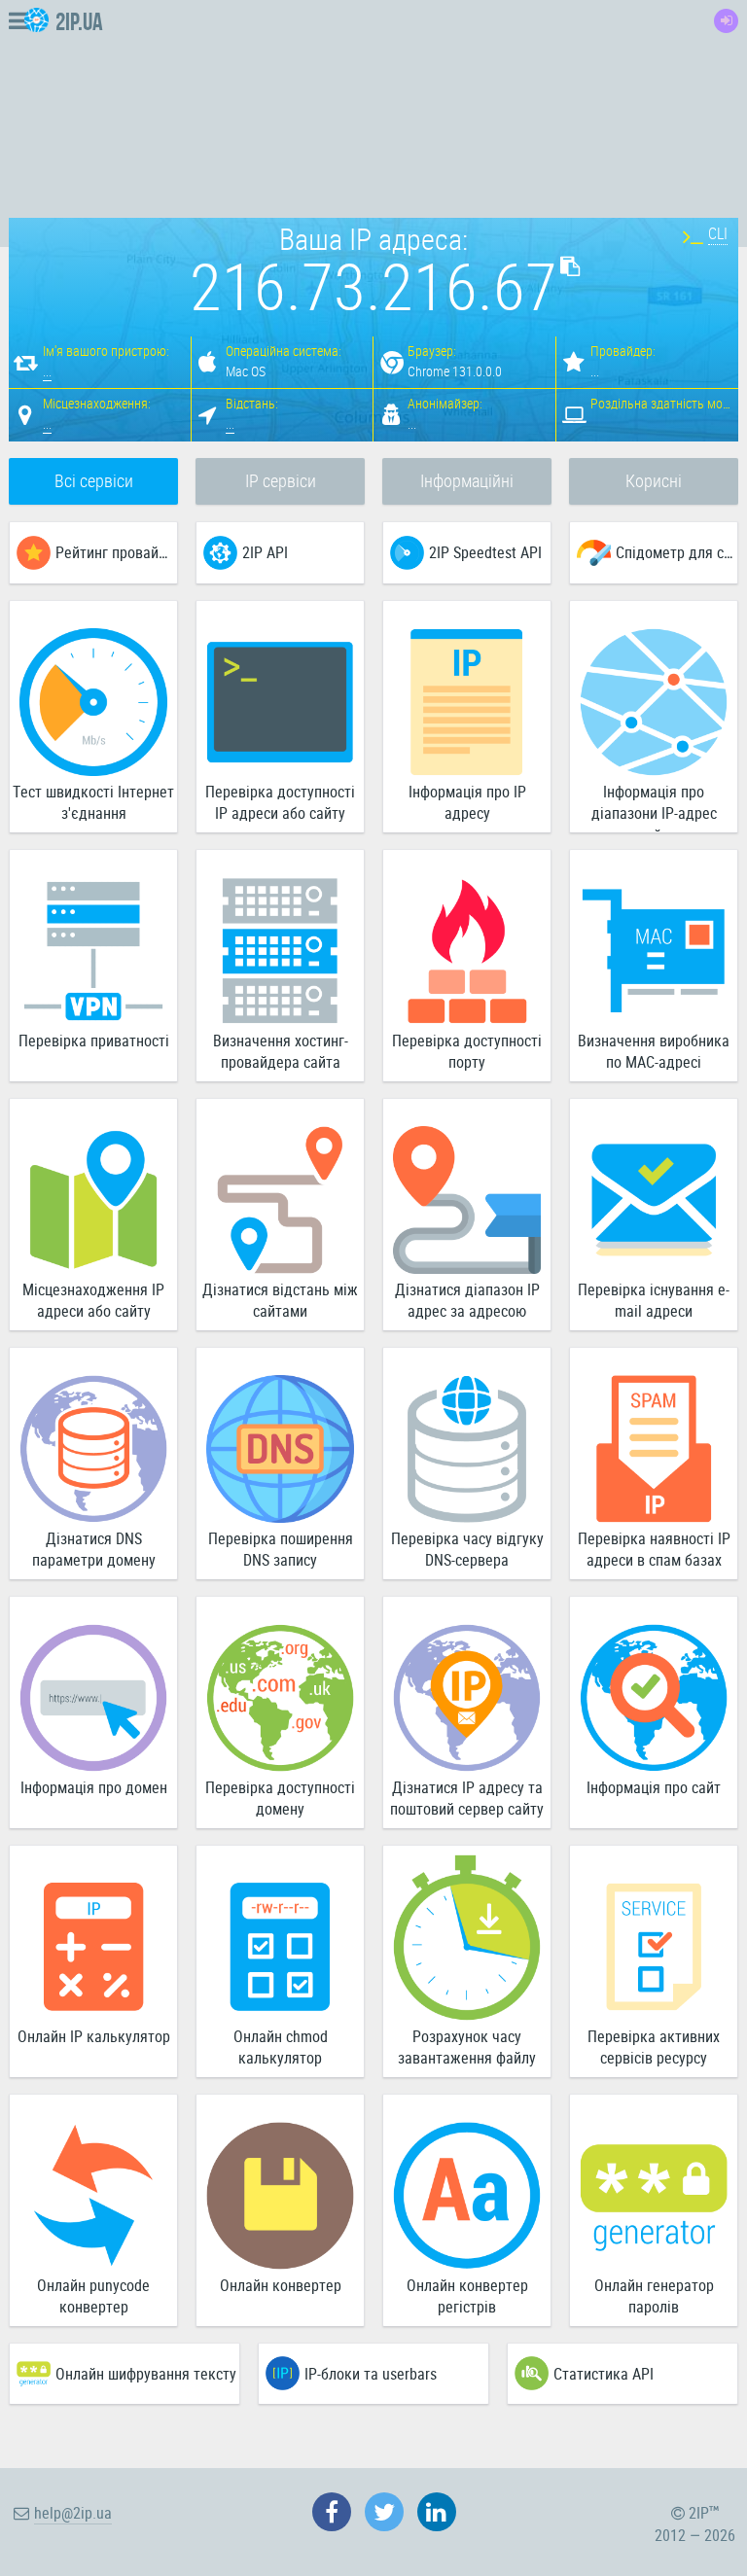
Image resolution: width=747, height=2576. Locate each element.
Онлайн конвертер (281, 2285)
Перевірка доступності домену (280, 1799)
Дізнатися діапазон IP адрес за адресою (467, 1301)
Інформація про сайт (654, 1787)
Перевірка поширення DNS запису (281, 1550)
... (47, 371)
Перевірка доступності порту (467, 1052)
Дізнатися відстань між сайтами (280, 1301)
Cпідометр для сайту (676, 552)
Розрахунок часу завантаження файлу (467, 2047)
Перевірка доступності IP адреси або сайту (280, 803)
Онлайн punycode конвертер (93, 2296)
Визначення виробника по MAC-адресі (654, 1052)
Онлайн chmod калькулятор (281, 2047)
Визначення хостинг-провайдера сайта (281, 1052)
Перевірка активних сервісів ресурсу (654, 2047)
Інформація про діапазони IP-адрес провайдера (654, 807)
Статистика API (604, 2374)
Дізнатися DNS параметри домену (94, 1550)
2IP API (265, 552)
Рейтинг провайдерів (116, 552)
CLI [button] (718, 233)
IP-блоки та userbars (371, 2374)
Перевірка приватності (94, 1041)
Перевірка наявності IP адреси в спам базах (654, 1550)
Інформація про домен (94, 1787)
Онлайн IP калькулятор (94, 2036)
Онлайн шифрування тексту (146, 2374)
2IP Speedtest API (485, 552)
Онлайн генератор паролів (654, 2296)
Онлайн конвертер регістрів (467, 2296)
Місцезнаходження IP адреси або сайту (93, 1301)
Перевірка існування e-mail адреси (654, 1301)
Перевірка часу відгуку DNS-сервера (467, 1550)
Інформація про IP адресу (467, 803)
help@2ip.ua (73, 2513)
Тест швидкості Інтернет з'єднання (93, 803)
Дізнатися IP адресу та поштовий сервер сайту (467, 1799)
